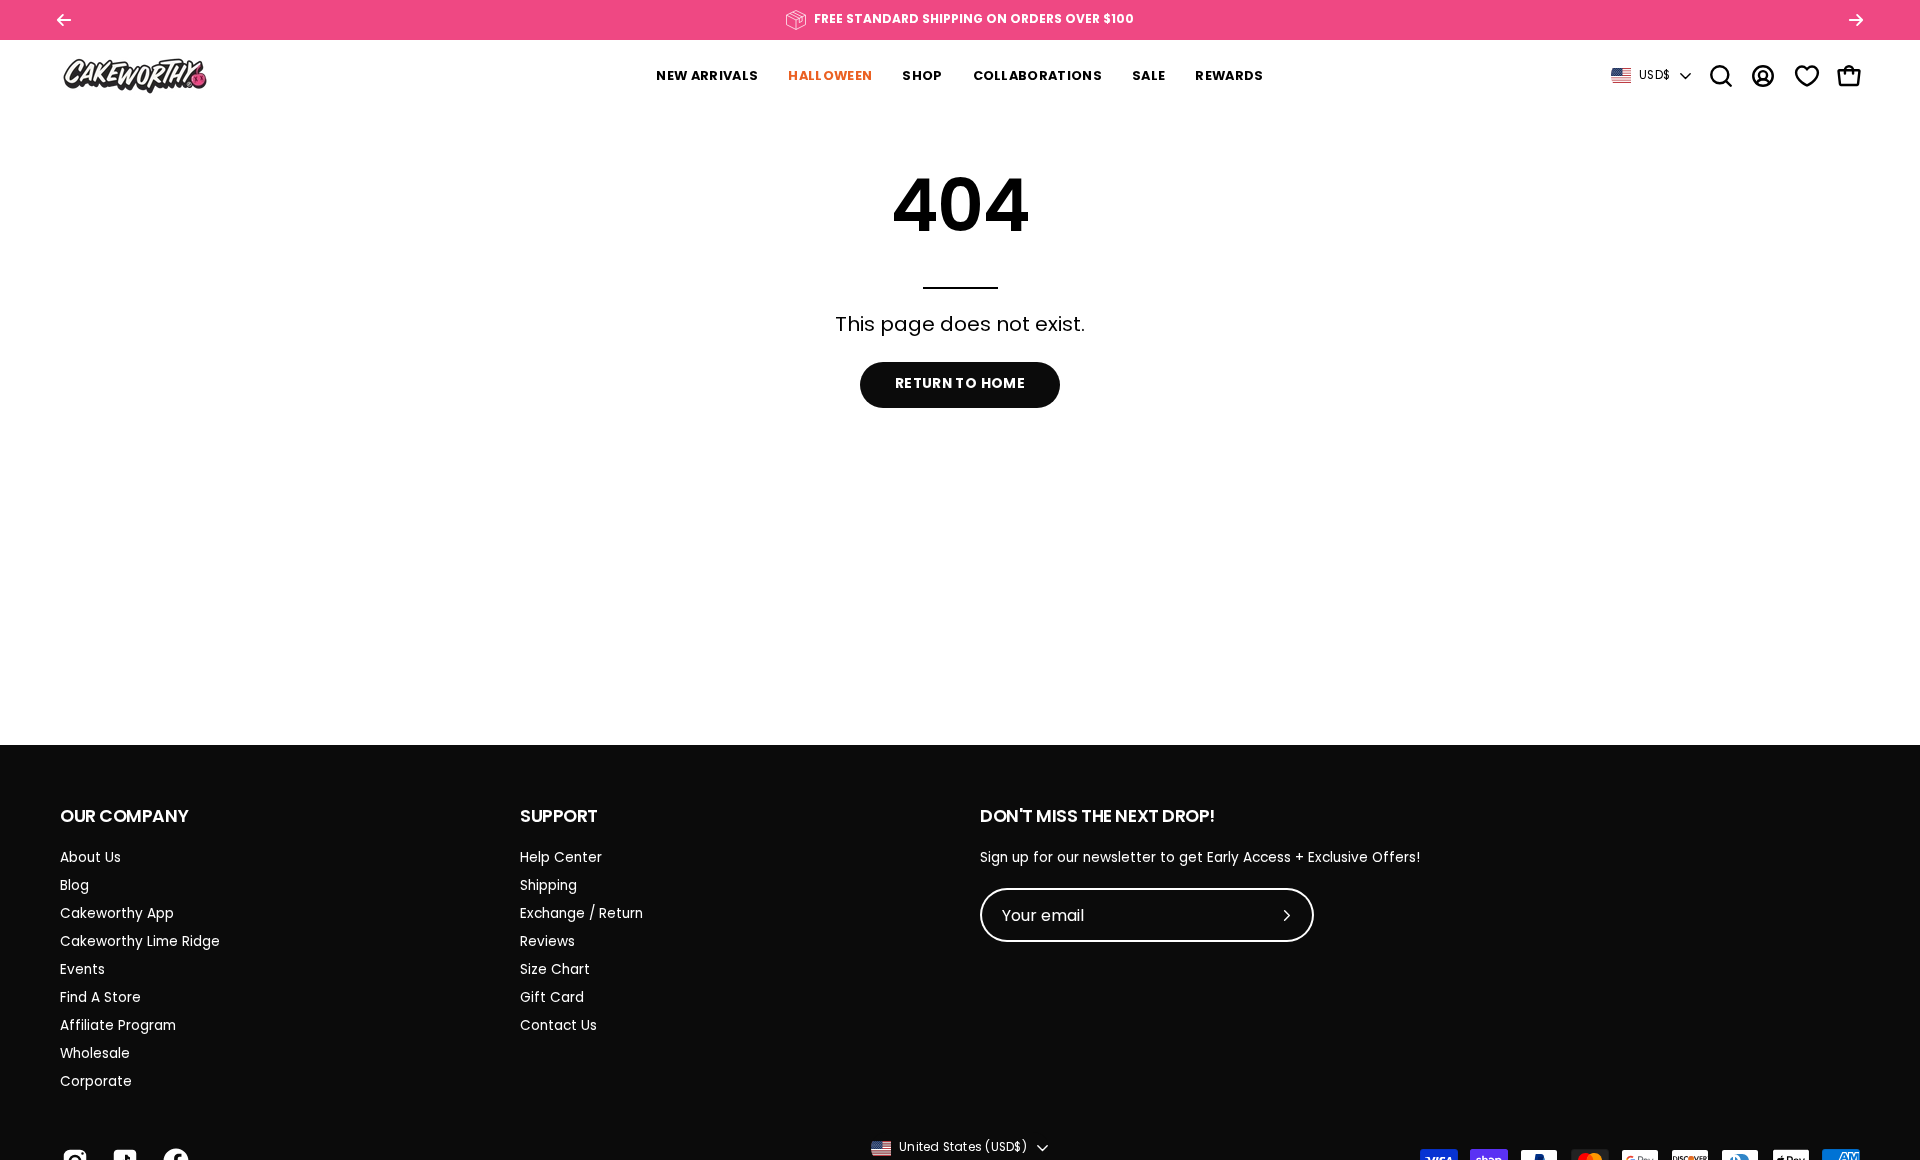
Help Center (561, 857)
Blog (74, 885)
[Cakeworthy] (135, 75)
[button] (1721, 76)
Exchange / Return (581, 913)
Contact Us (558, 1025)
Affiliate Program (118, 1025)
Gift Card (552, 997)
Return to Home (960, 383)
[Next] (1856, 20)
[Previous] (64, 20)
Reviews (547, 941)
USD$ (1654, 75)
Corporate (96, 1081)
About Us (90, 857)
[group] (960, 20)
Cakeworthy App (117, 913)
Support (559, 816)
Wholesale (95, 1053)
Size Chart (555, 969)
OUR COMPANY (124, 816)
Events (82, 969)
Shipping (548, 885)
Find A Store (100, 997)
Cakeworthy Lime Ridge (140, 941)
